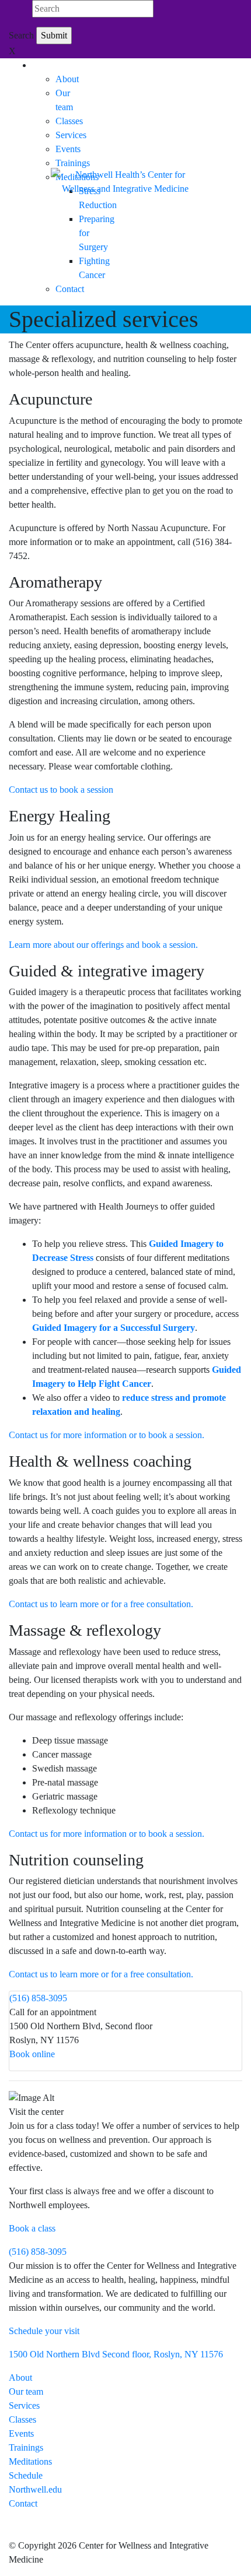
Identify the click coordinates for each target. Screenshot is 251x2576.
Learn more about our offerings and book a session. (103, 945)
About (67, 79)
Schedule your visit (44, 2331)
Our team (26, 2392)
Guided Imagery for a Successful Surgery (114, 1328)
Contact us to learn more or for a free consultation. (101, 1604)
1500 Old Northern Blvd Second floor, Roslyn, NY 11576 (116, 2354)
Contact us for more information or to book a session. (107, 1435)
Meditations (30, 2461)
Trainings (73, 163)
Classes (69, 121)
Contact (70, 289)
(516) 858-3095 (38, 1998)
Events (68, 149)
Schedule (26, 2475)
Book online (32, 2054)
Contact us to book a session (61, 790)
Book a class (32, 2228)
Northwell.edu (35, 2489)
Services (71, 135)
